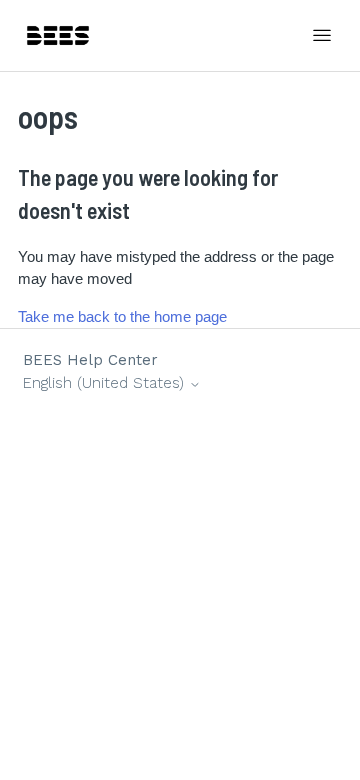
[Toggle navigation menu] (322, 36)
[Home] (58, 35)
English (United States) (106, 383)
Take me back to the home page (122, 316)
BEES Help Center (90, 360)
